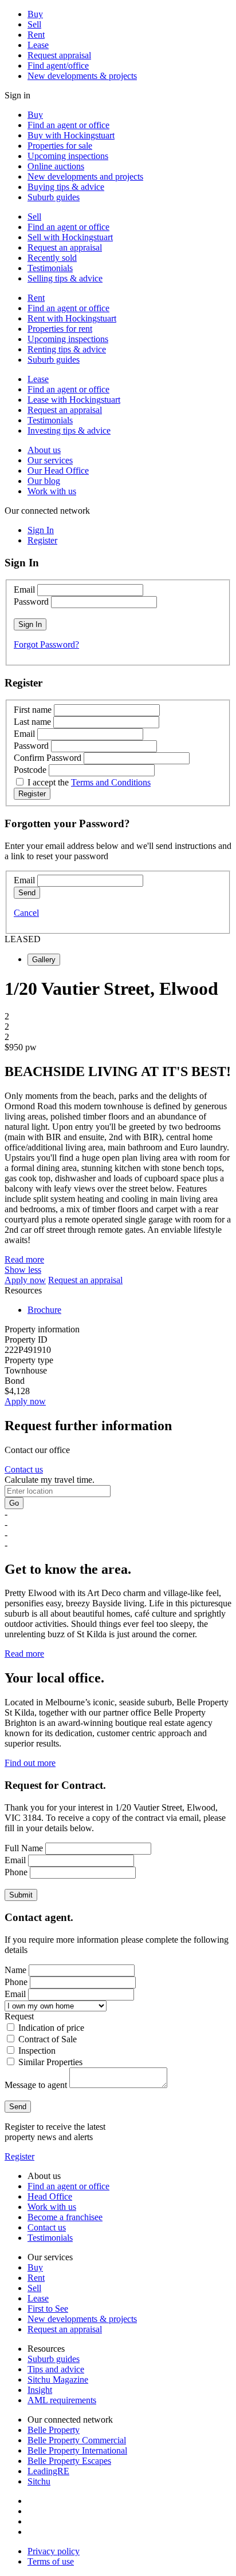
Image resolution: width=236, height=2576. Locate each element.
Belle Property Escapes (69, 2461)
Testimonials (50, 268)
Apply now (25, 1280)
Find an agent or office (68, 125)
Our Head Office (58, 471)
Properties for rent (60, 329)
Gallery (44, 960)
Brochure (44, 1310)
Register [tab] (42, 540)
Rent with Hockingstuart (72, 318)
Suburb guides (54, 197)
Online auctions (56, 166)
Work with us (52, 491)
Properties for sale (60, 146)
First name (33, 710)
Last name (32, 722)
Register (19, 2156)
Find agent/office (58, 66)
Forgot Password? (46, 644)
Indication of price (51, 2028)
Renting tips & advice (67, 349)
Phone (16, 1872)
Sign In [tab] (41, 530)
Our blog (44, 481)
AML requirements (62, 2400)
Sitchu (39, 2481)
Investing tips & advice (69, 430)
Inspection (37, 2051)
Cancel (26, 913)
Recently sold (52, 258)
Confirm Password (48, 758)
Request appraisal (59, 55)
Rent (36, 35)
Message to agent (36, 2085)
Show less (23, 1270)
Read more (24, 1259)
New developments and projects (85, 176)
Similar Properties (50, 2062)
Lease (38, 45)
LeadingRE (48, 2471)
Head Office (50, 2196)
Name (15, 1970)
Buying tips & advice (66, 187)
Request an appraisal (65, 247)
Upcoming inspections (68, 156)
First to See (48, 2309)
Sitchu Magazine (58, 2379)
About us (44, 450)
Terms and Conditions (111, 782)
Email (24, 590)
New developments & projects (82, 76)
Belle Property (54, 2430)
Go (14, 1503)
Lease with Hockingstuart (74, 400)
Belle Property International (77, 2450)
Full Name (24, 1848)
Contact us (24, 1469)
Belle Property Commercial (77, 2440)
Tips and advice (56, 2369)
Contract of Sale (48, 2039)
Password (31, 602)
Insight (40, 2390)
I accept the (89, 782)
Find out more (30, 1763)
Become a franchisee (65, 2217)
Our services (50, 460)
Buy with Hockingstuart (71, 135)
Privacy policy (54, 2551)
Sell (34, 24)
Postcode (30, 770)
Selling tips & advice (65, 278)
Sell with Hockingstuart (70, 237)
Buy (35, 14)
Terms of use (51, 2561)
